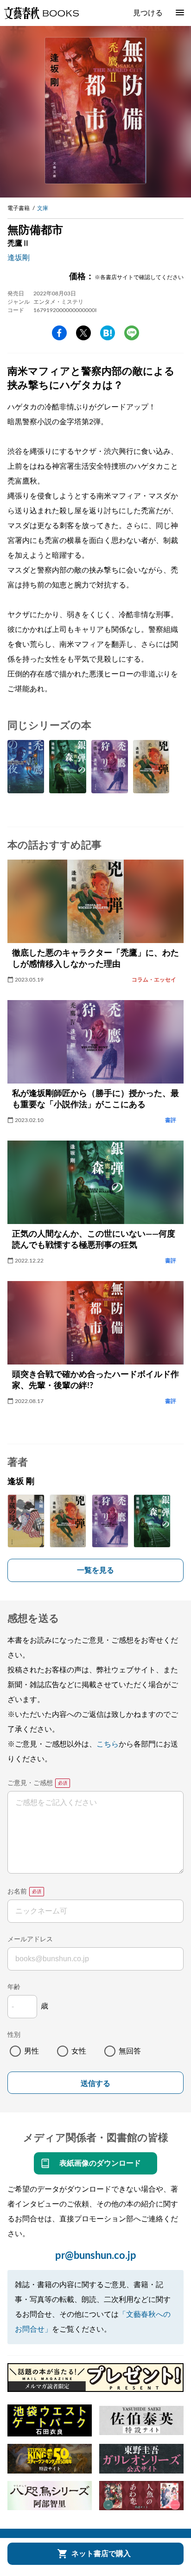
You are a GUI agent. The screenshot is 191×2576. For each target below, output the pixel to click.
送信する (95, 2083)
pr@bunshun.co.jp (96, 2256)
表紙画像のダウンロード (100, 2163)
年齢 (14, 1987)
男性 (32, 2051)
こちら (108, 1744)
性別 (14, 2035)
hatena (108, 333)
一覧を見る (95, 1570)
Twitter (83, 333)
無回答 (130, 2051)
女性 (79, 2051)
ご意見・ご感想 (30, 1783)
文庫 (43, 208)
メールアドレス (30, 1939)
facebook (59, 333)
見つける (148, 13)
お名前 (17, 1892)
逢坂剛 (19, 258)
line (132, 333)
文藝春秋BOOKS (41, 13)
